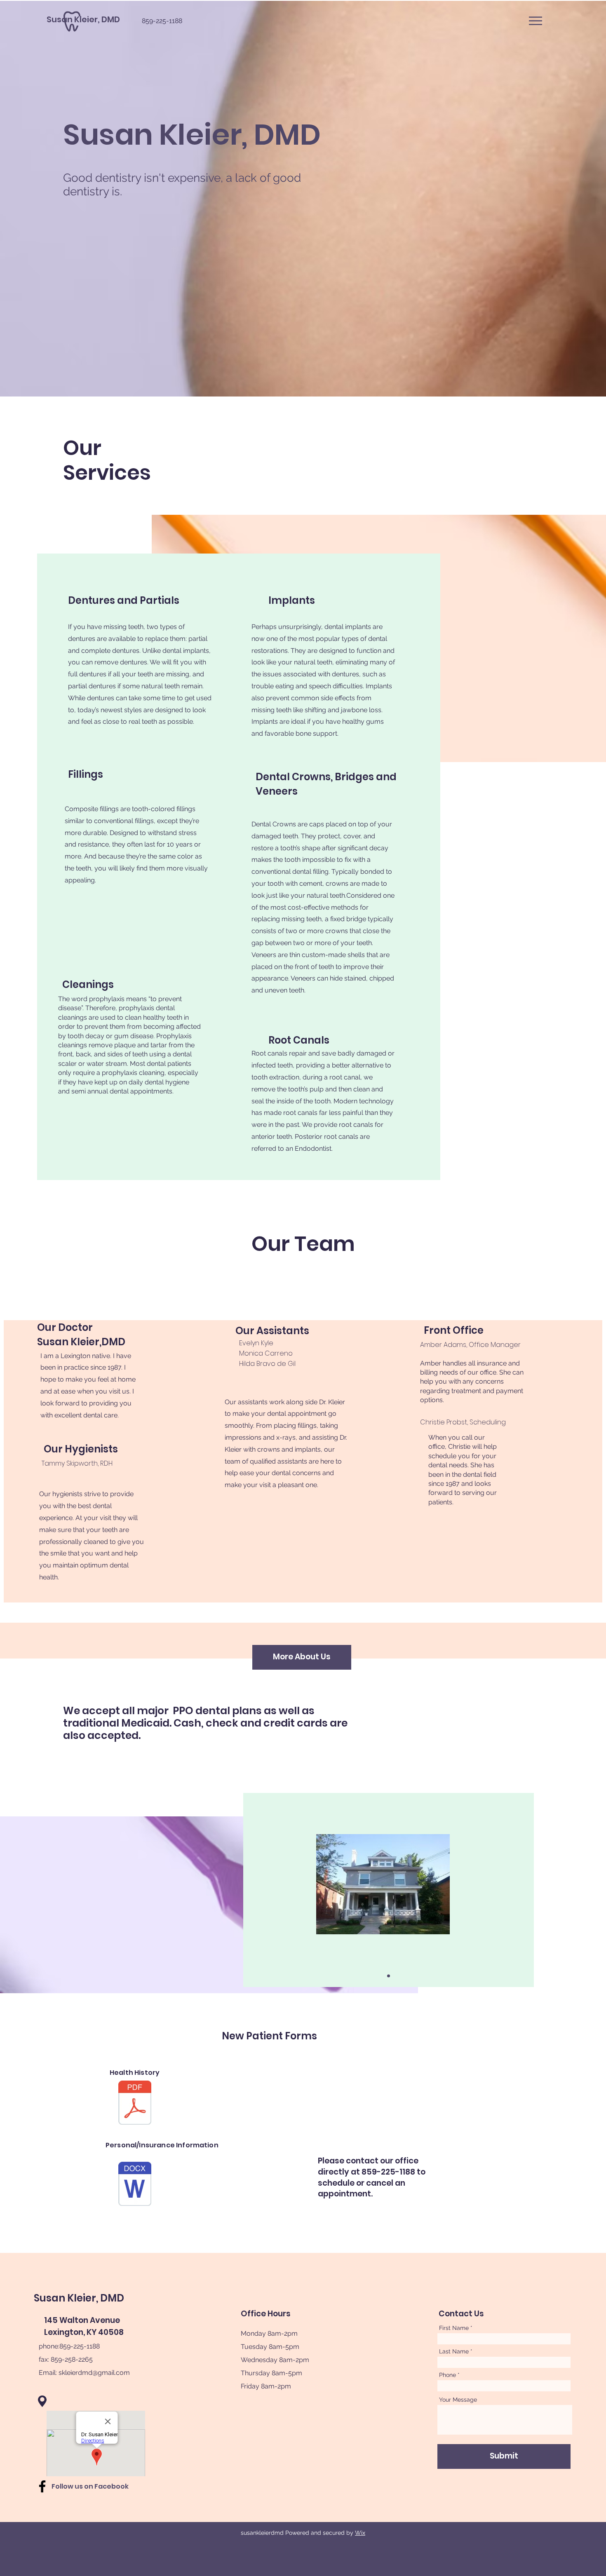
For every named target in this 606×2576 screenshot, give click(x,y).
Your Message (458, 2400)
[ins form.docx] (135, 2185)
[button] (536, 21)
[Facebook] (42, 2486)
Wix (360, 2533)
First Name (454, 2328)
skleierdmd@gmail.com (94, 2373)
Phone (447, 2375)
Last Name (454, 2351)
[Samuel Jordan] (389, 1976)
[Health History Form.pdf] (135, 2104)
